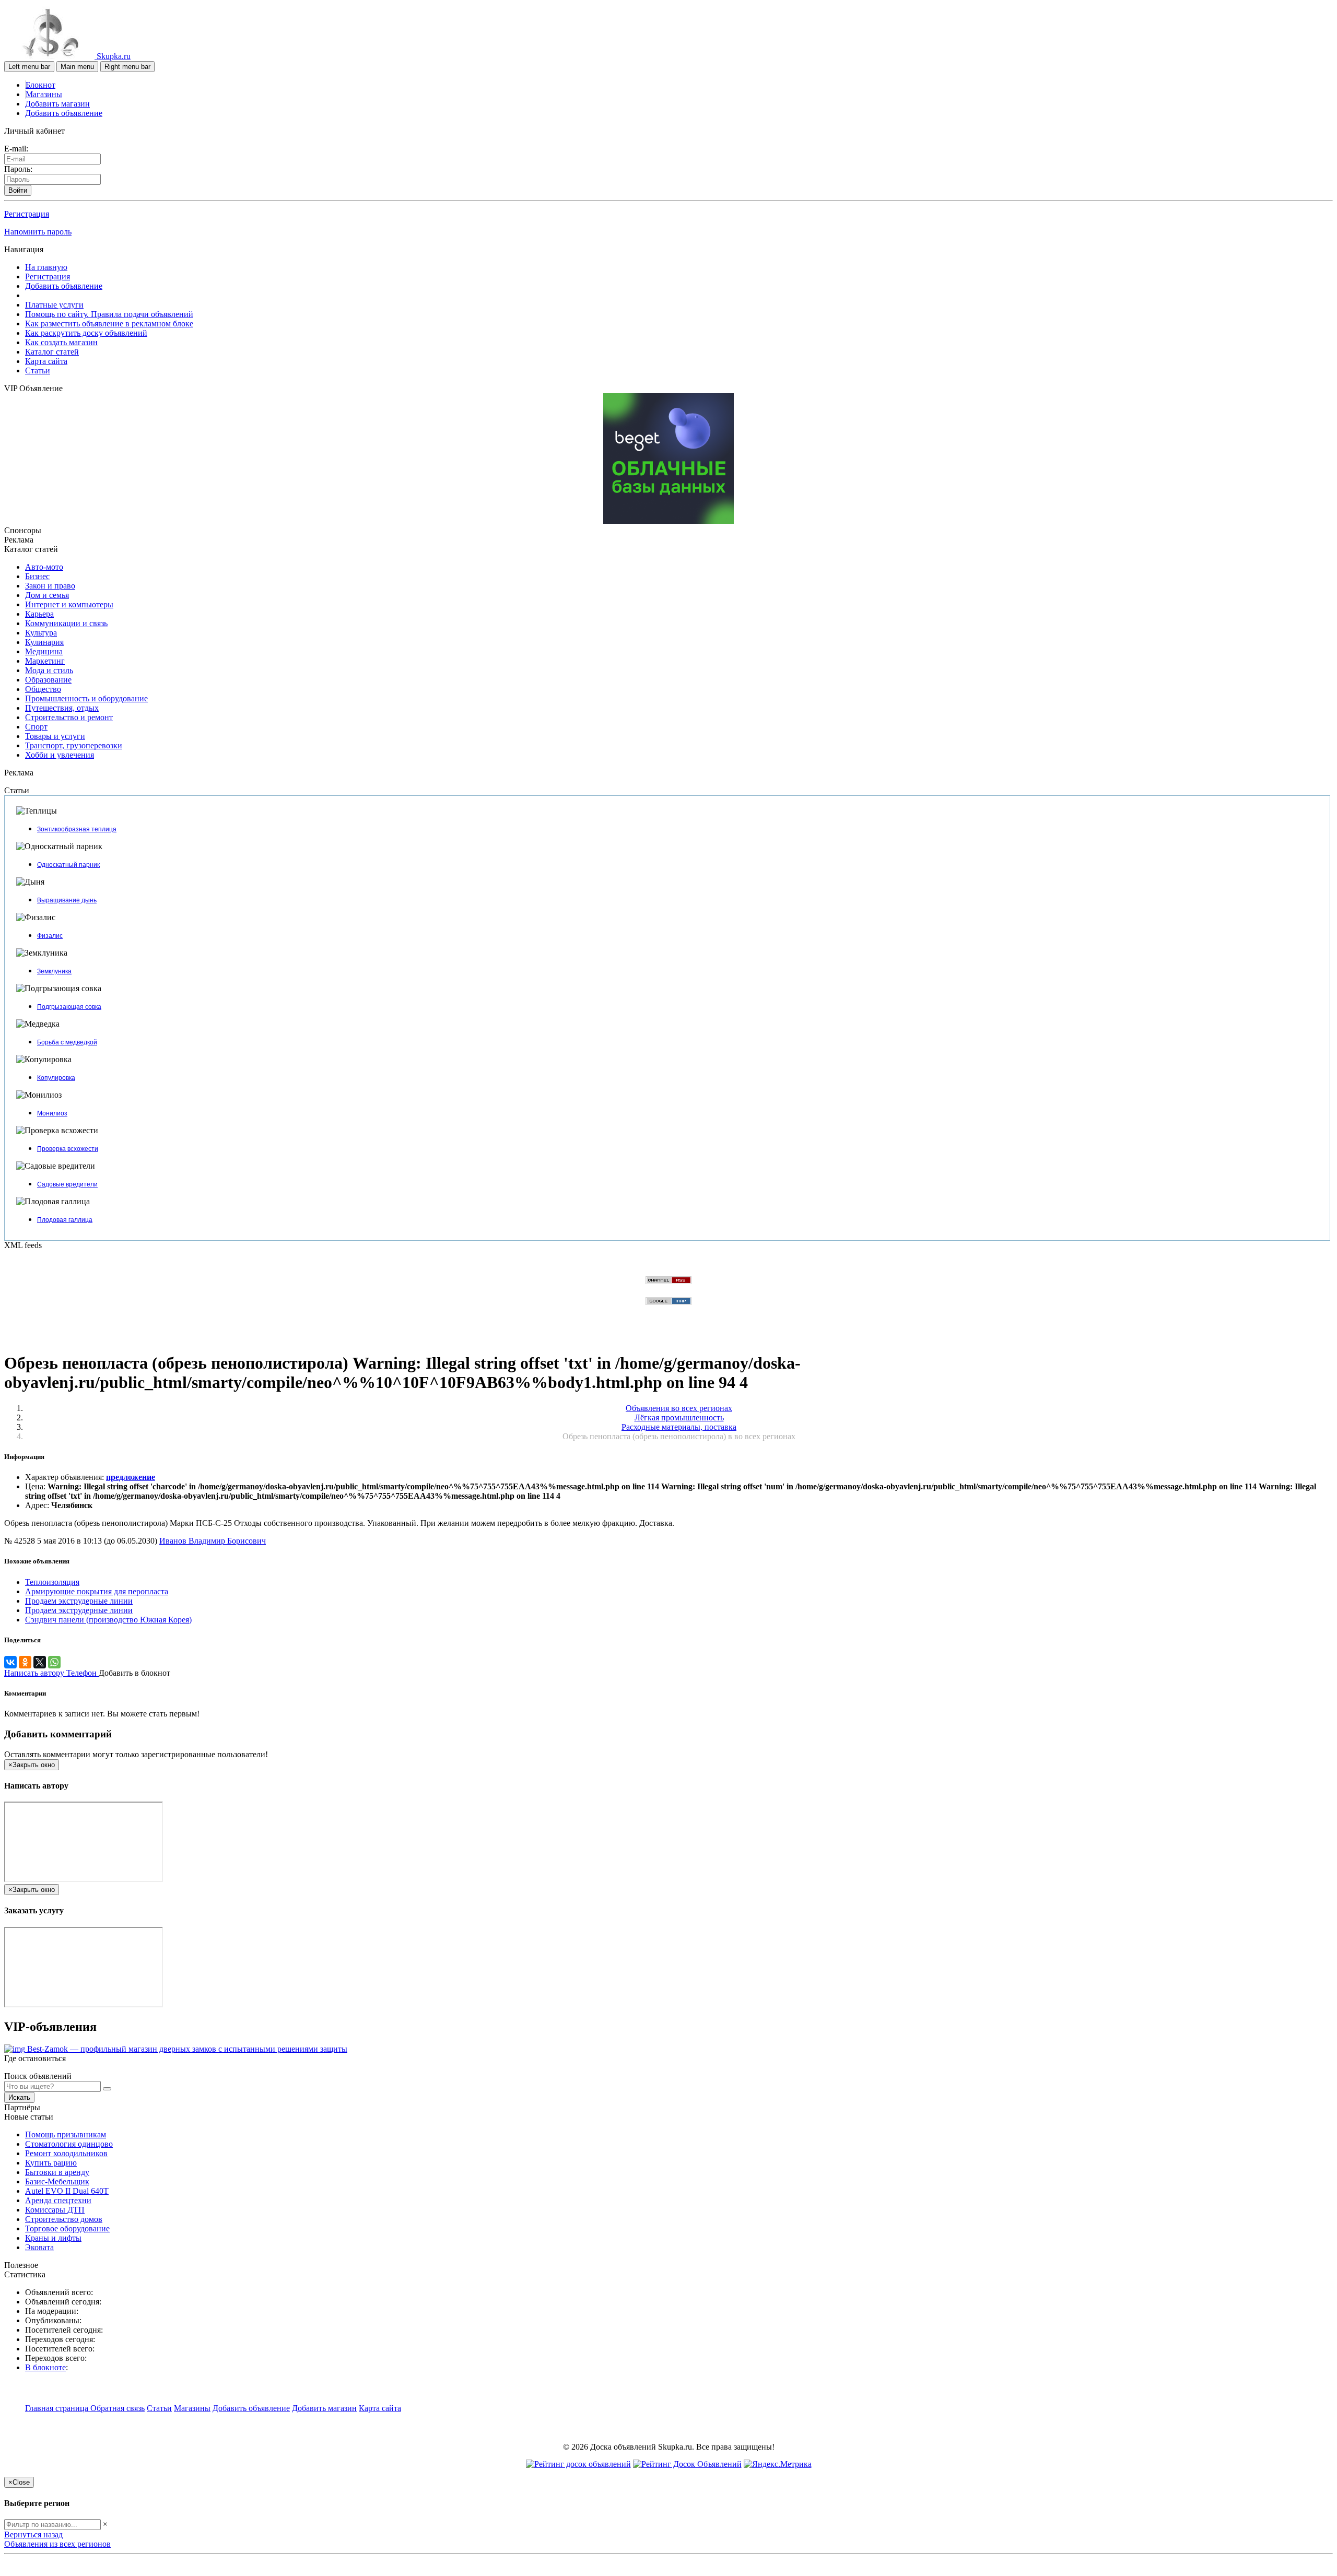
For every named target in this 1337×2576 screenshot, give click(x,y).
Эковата (39, 2247)
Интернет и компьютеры (69, 604)
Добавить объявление (64, 113)
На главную (46, 267)
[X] (40, 1662)
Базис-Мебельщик (57, 2181)
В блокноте (45, 2367)
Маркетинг (45, 661)
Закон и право (50, 586)
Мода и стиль (49, 670)
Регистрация (27, 214)
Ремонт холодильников (66, 2153)
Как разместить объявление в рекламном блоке (109, 324)
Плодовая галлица (65, 1220)
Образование (48, 680)
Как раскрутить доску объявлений (86, 333)
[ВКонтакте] (10, 1662)
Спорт (36, 727)
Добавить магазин (57, 104)
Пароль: (18, 169)
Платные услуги (54, 305)
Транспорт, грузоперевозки (74, 745)
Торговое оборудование (67, 2228)
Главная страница (58, 2408)
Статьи (38, 370)
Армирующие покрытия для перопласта (97, 1591)
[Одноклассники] (25, 1662)
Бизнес (37, 576)
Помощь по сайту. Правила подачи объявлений (109, 314)
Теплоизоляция (52, 1582)
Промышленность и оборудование (86, 698)
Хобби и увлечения (60, 755)
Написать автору (35, 1673)
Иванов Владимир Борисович (213, 1541)
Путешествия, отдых (62, 708)
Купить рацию (51, 2163)
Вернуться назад (33, 2534)
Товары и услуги (55, 736)
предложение (131, 1477)
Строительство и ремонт (69, 717)
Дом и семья (47, 595)
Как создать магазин (61, 342)
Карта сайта (46, 361)
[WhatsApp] (54, 1662)
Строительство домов (64, 2219)
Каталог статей (52, 352)
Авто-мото (44, 567)
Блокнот (40, 85)
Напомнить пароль (38, 232)
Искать (19, 2097)
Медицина (44, 651)
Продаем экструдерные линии (79, 1601)
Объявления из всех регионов (57, 2544)
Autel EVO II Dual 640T (67, 2191)
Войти (18, 190)
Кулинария (44, 642)
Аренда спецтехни (58, 2200)
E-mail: (16, 149)
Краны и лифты (53, 2238)
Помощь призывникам (66, 2134)
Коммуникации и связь (66, 623)
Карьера (39, 614)
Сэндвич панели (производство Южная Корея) (108, 1620)
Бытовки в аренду (57, 2172)
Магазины (44, 94)
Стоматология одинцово (69, 2144)
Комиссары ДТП (55, 2210)
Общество (43, 689)
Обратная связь (118, 2408)
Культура (41, 633)
